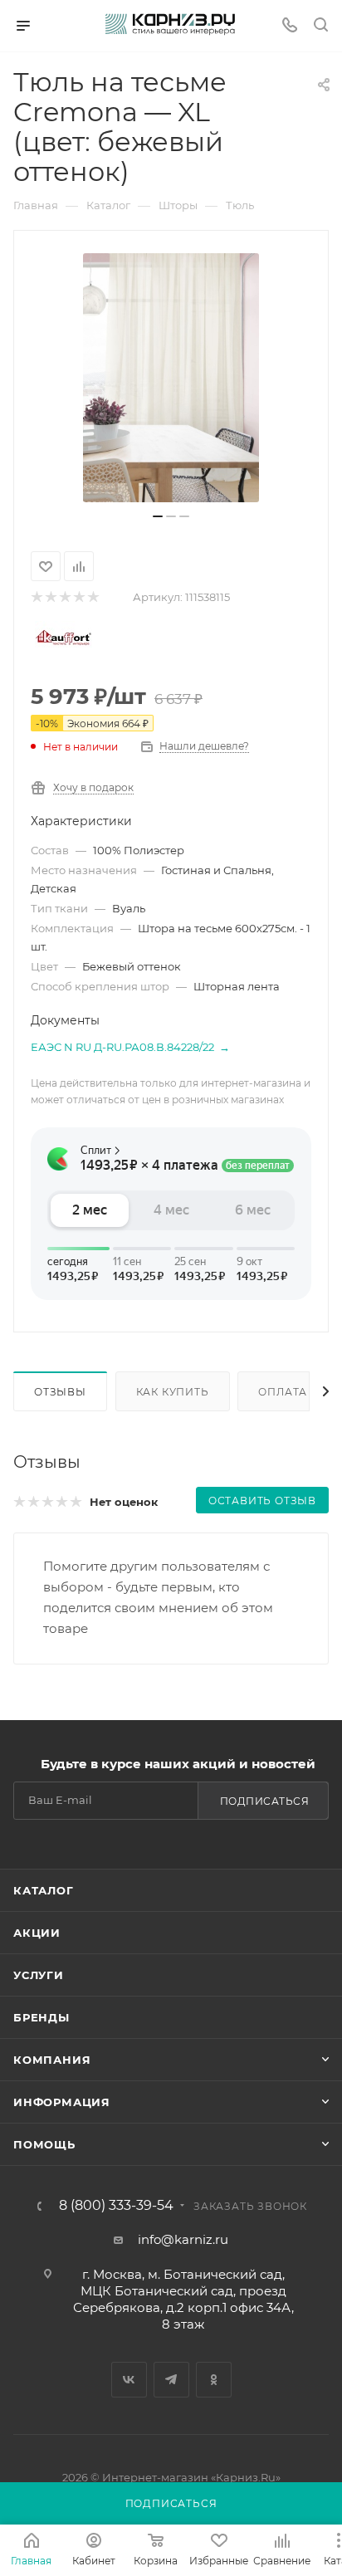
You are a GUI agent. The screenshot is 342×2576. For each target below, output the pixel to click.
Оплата (283, 1392)
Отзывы (60, 1392)
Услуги (39, 1975)
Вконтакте (129, 2380)
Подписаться (265, 1801)
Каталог (44, 1890)
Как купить (173, 1392)
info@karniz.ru (183, 2239)
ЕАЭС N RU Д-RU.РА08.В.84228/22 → (130, 1047)
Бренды (42, 2017)
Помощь (44, 2144)
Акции (37, 1933)
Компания (52, 2060)
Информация (62, 2102)
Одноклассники (214, 2380)
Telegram (171, 2380)
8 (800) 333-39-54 (116, 2206)
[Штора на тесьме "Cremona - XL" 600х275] (171, 378)
